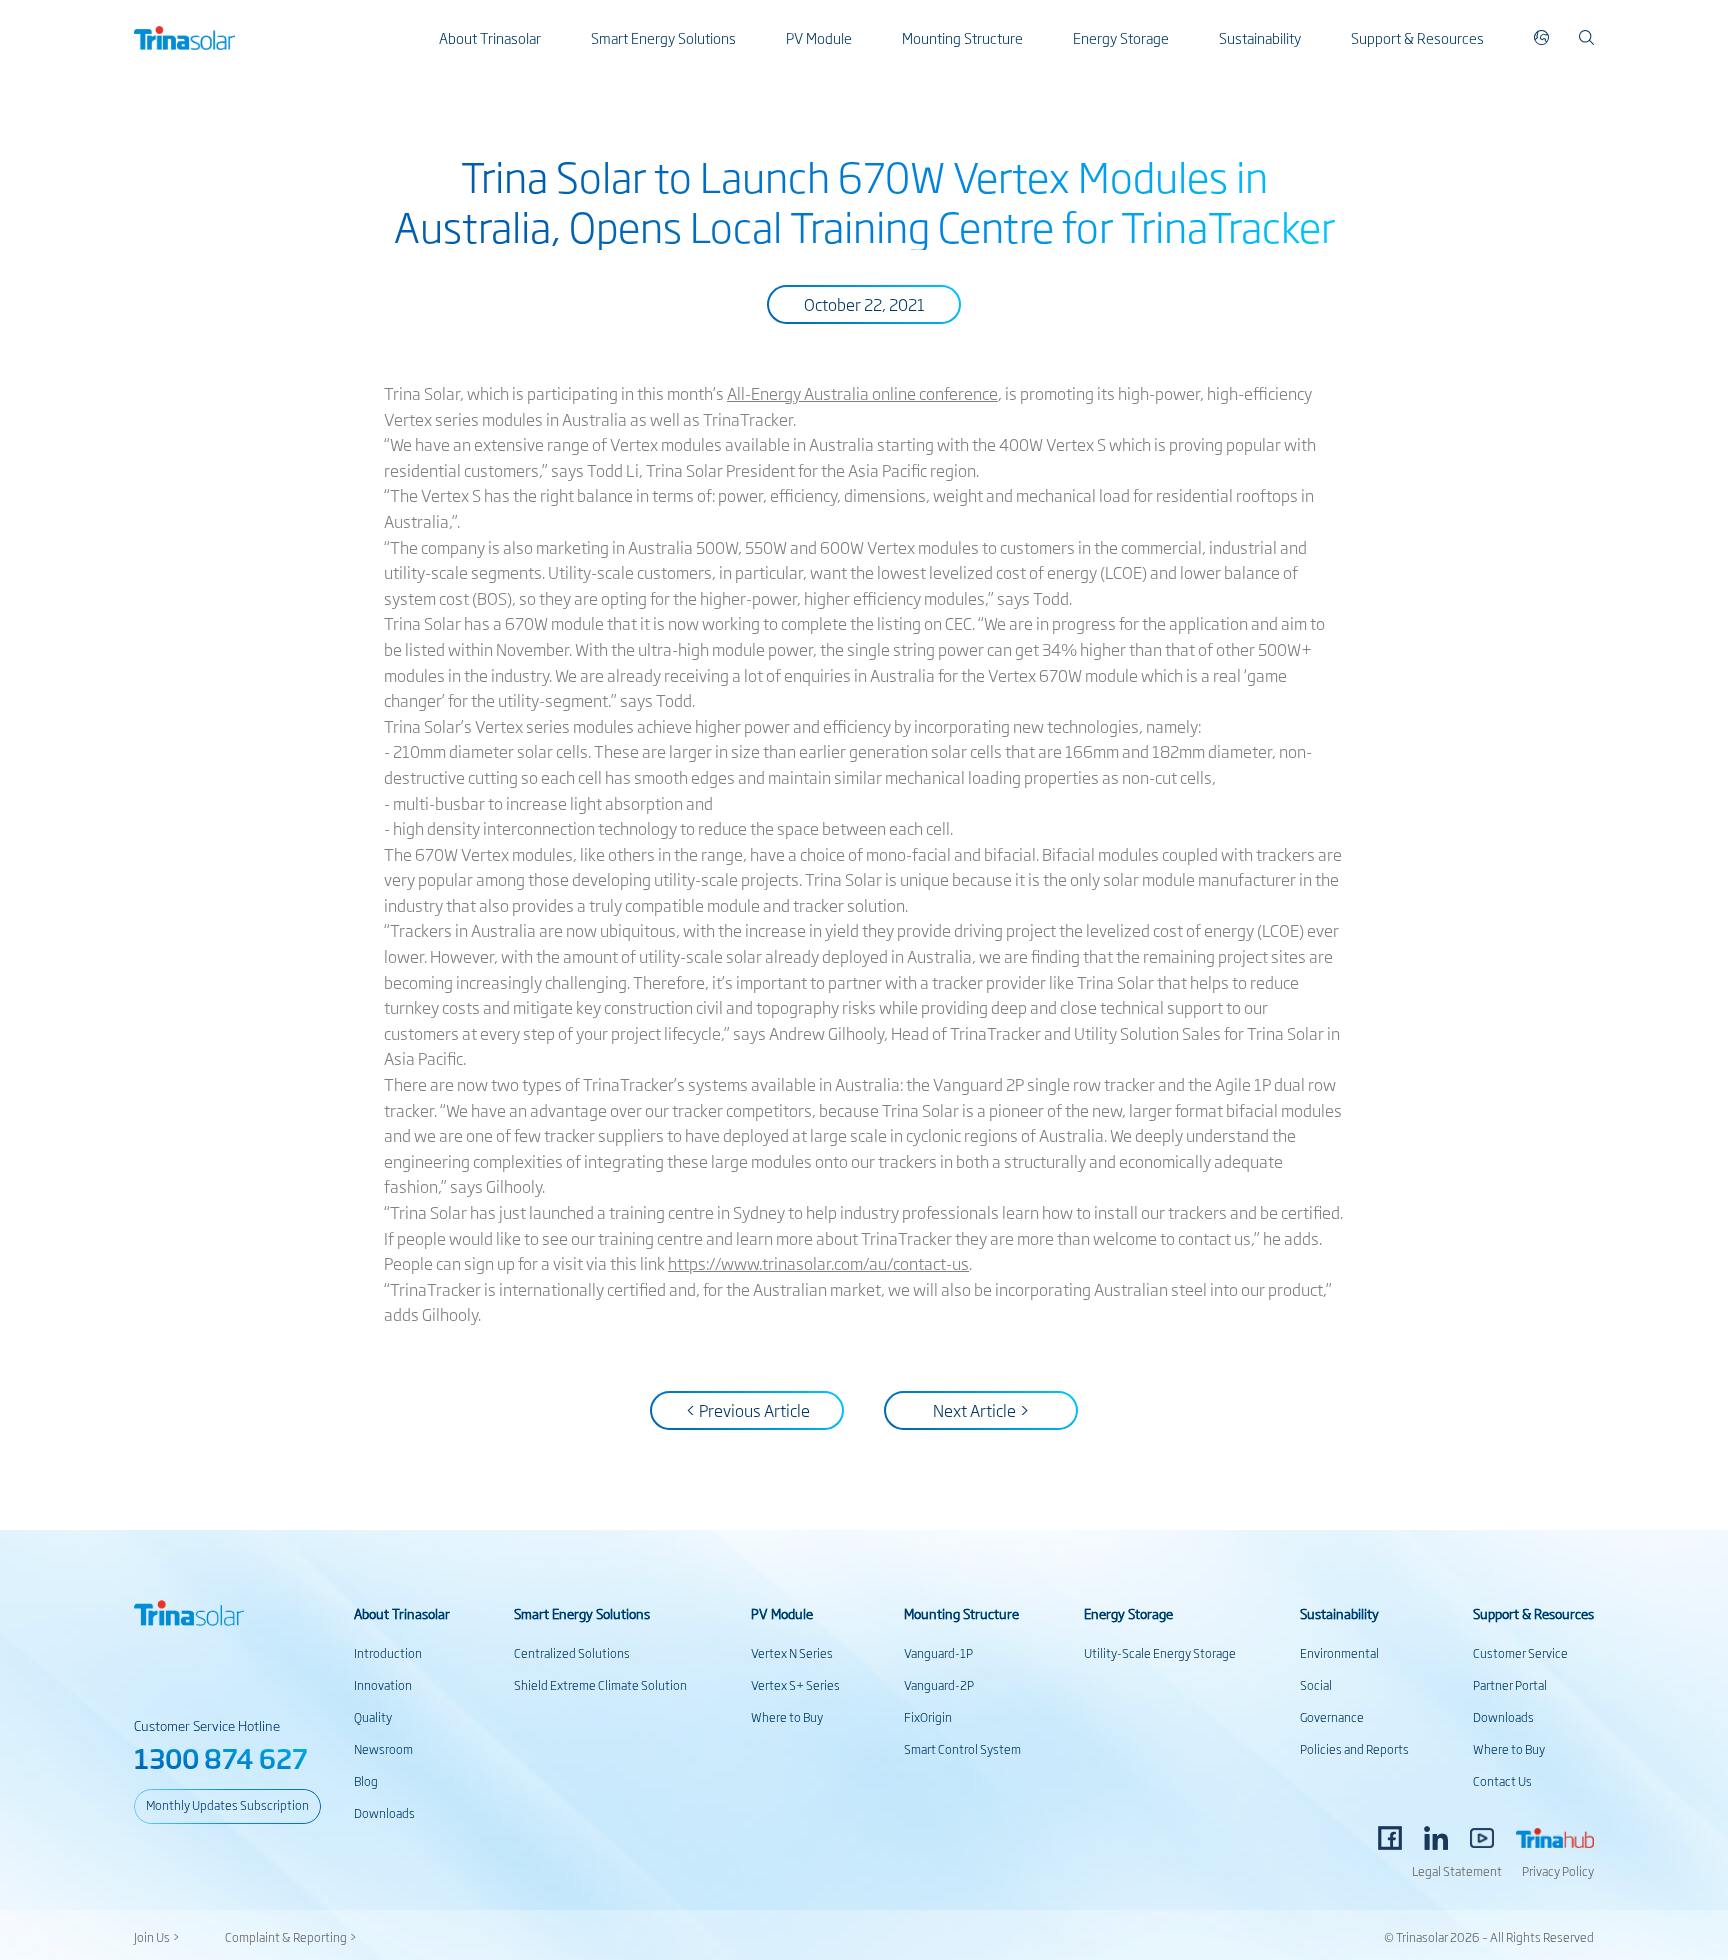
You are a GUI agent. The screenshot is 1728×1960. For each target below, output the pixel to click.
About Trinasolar (490, 37)
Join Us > (157, 1937)
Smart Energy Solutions (663, 37)
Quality (373, 1717)
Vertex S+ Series (795, 1685)
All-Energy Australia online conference (862, 393)
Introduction (388, 1653)
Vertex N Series (792, 1653)
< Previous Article (747, 1410)
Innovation (383, 1685)
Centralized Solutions (572, 1653)
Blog (366, 1781)
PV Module (819, 37)
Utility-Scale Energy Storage (1160, 1653)
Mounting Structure (962, 37)
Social (1316, 1685)
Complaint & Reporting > (291, 1937)
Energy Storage (1121, 37)
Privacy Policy (1558, 1871)
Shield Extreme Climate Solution (600, 1685)
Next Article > (981, 1410)
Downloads (384, 1813)
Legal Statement (1457, 1871)
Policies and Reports (1354, 1749)
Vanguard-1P (938, 1653)
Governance (1332, 1717)
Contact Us (1502, 1781)
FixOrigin (928, 1717)
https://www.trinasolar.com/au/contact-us (818, 1263)
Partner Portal (1510, 1685)
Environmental (1339, 1653)
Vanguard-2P (939, 1685)
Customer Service (1520, 1653)
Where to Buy (787, 1717)
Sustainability (1260, 37)
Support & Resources (1417, 37)
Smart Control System (962, 1749)
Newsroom (383, 1749)
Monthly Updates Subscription (227, 1805)
